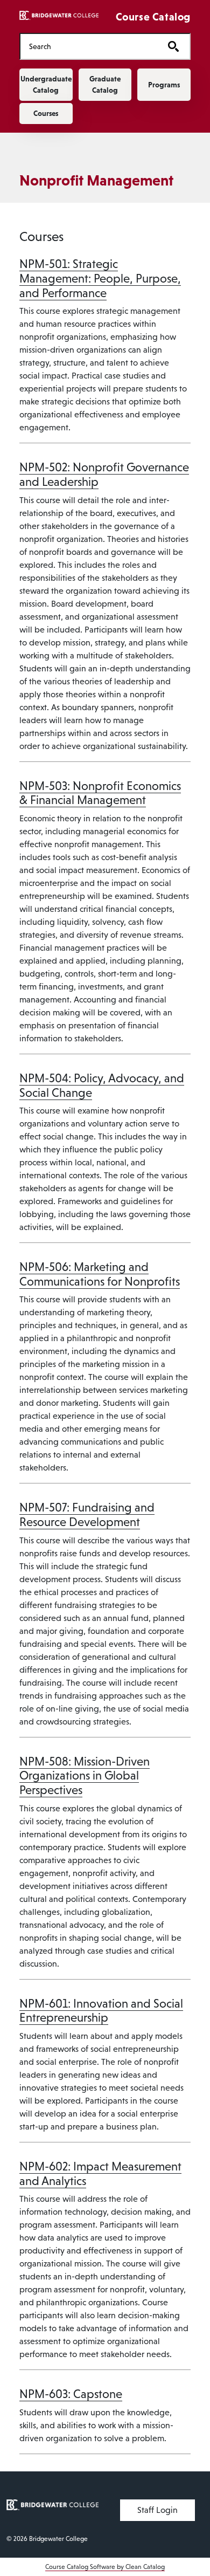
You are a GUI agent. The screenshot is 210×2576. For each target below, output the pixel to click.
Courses (46, 113)
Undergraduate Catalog (46, 84)
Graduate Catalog (105, 84)
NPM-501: (100, 278)
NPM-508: (85, 1776)
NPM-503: (100, 793)
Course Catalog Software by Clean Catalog (105, 2567)
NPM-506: (100, 1274)
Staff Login (157, 2510)
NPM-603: (71, 2394)
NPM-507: (87, 1515)
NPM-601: (101, 2011)
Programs (164, 85)
